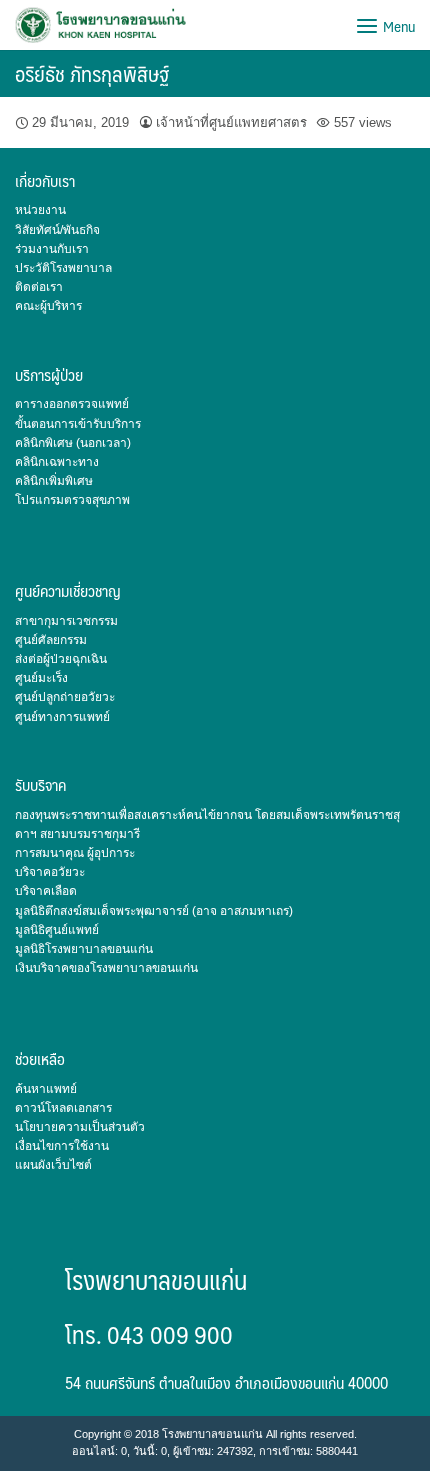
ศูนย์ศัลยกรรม (51, 640)
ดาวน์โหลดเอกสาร (63, 1108)
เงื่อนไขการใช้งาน (62, 1146)
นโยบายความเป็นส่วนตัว (80, 1127)
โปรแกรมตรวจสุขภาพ (72, 500)
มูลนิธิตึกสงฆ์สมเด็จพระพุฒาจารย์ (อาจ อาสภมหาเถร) (154, 911)
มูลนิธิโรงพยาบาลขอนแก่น (84, 949)
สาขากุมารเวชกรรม (66, 621)
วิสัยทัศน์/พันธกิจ (57, 230)
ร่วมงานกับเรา (52, 249)
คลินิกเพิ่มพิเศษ (54, 481)
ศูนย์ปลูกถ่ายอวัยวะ (65, 697)
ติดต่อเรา (39, 287)
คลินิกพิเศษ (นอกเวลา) (73, 443)
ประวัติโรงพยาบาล (63, 268)
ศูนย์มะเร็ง (41, 678)
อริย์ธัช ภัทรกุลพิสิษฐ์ (92, 73)
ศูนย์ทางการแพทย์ (62, 717)
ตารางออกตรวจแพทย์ (72, 404)
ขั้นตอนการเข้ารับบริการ (78, 424)
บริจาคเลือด (46, 891)
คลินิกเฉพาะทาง (57, 462)
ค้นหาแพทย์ (46, 1089)
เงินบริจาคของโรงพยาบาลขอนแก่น (106, 968)
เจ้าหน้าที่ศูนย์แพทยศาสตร (231, 122)
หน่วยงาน (40, 210)
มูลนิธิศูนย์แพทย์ (57, 930)
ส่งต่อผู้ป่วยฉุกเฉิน (61, 659)
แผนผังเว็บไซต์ (53, 1165)
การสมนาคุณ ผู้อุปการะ (75, 853)
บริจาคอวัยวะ (50, 872)
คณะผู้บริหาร (48, 306)
